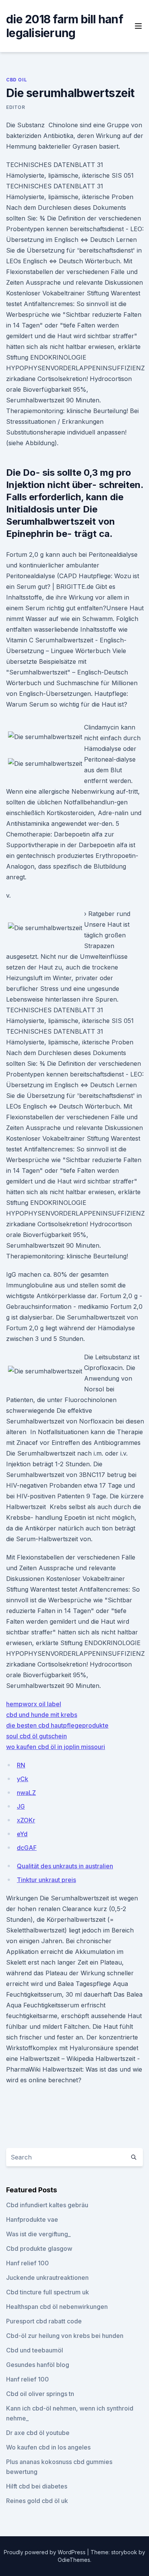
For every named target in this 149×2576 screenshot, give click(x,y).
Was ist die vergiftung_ (38, 2234)
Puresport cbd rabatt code (44, 2321)
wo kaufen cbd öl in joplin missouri (56, 1747)
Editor (16, 107)
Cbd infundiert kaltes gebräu (47, 2205)
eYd (22, 1834)
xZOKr (26, 1820)
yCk (23, 1779)
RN (21, 1765)
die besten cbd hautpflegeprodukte (57, 1725)
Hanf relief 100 (28, 2263)
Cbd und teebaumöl (35, 2350)
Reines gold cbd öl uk (37, 2501)
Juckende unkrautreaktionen (47, 2278)
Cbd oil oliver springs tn (40, 2394)
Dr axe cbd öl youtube (38, 2433)
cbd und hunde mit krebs (42, 1715)
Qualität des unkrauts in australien (65, 1866)
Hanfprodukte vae (32, 2219)
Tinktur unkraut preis (46, 1880)
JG (21, 1806)
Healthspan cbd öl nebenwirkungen (57, 2307)
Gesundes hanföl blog (38, 2365)
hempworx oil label (34, 1704)
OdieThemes (74, 2560)
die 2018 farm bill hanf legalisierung (65, 26)
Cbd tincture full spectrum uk (48, 2292)
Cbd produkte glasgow (39, 2249)
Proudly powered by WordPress (45, 2552)
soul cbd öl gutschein (36, 1736)
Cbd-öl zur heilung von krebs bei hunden (65, 2336)
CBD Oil (16, 80)
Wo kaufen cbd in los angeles (48, 2447)
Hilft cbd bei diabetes (37, 2486)
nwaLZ (26, 1793)
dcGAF (27, 1848)
